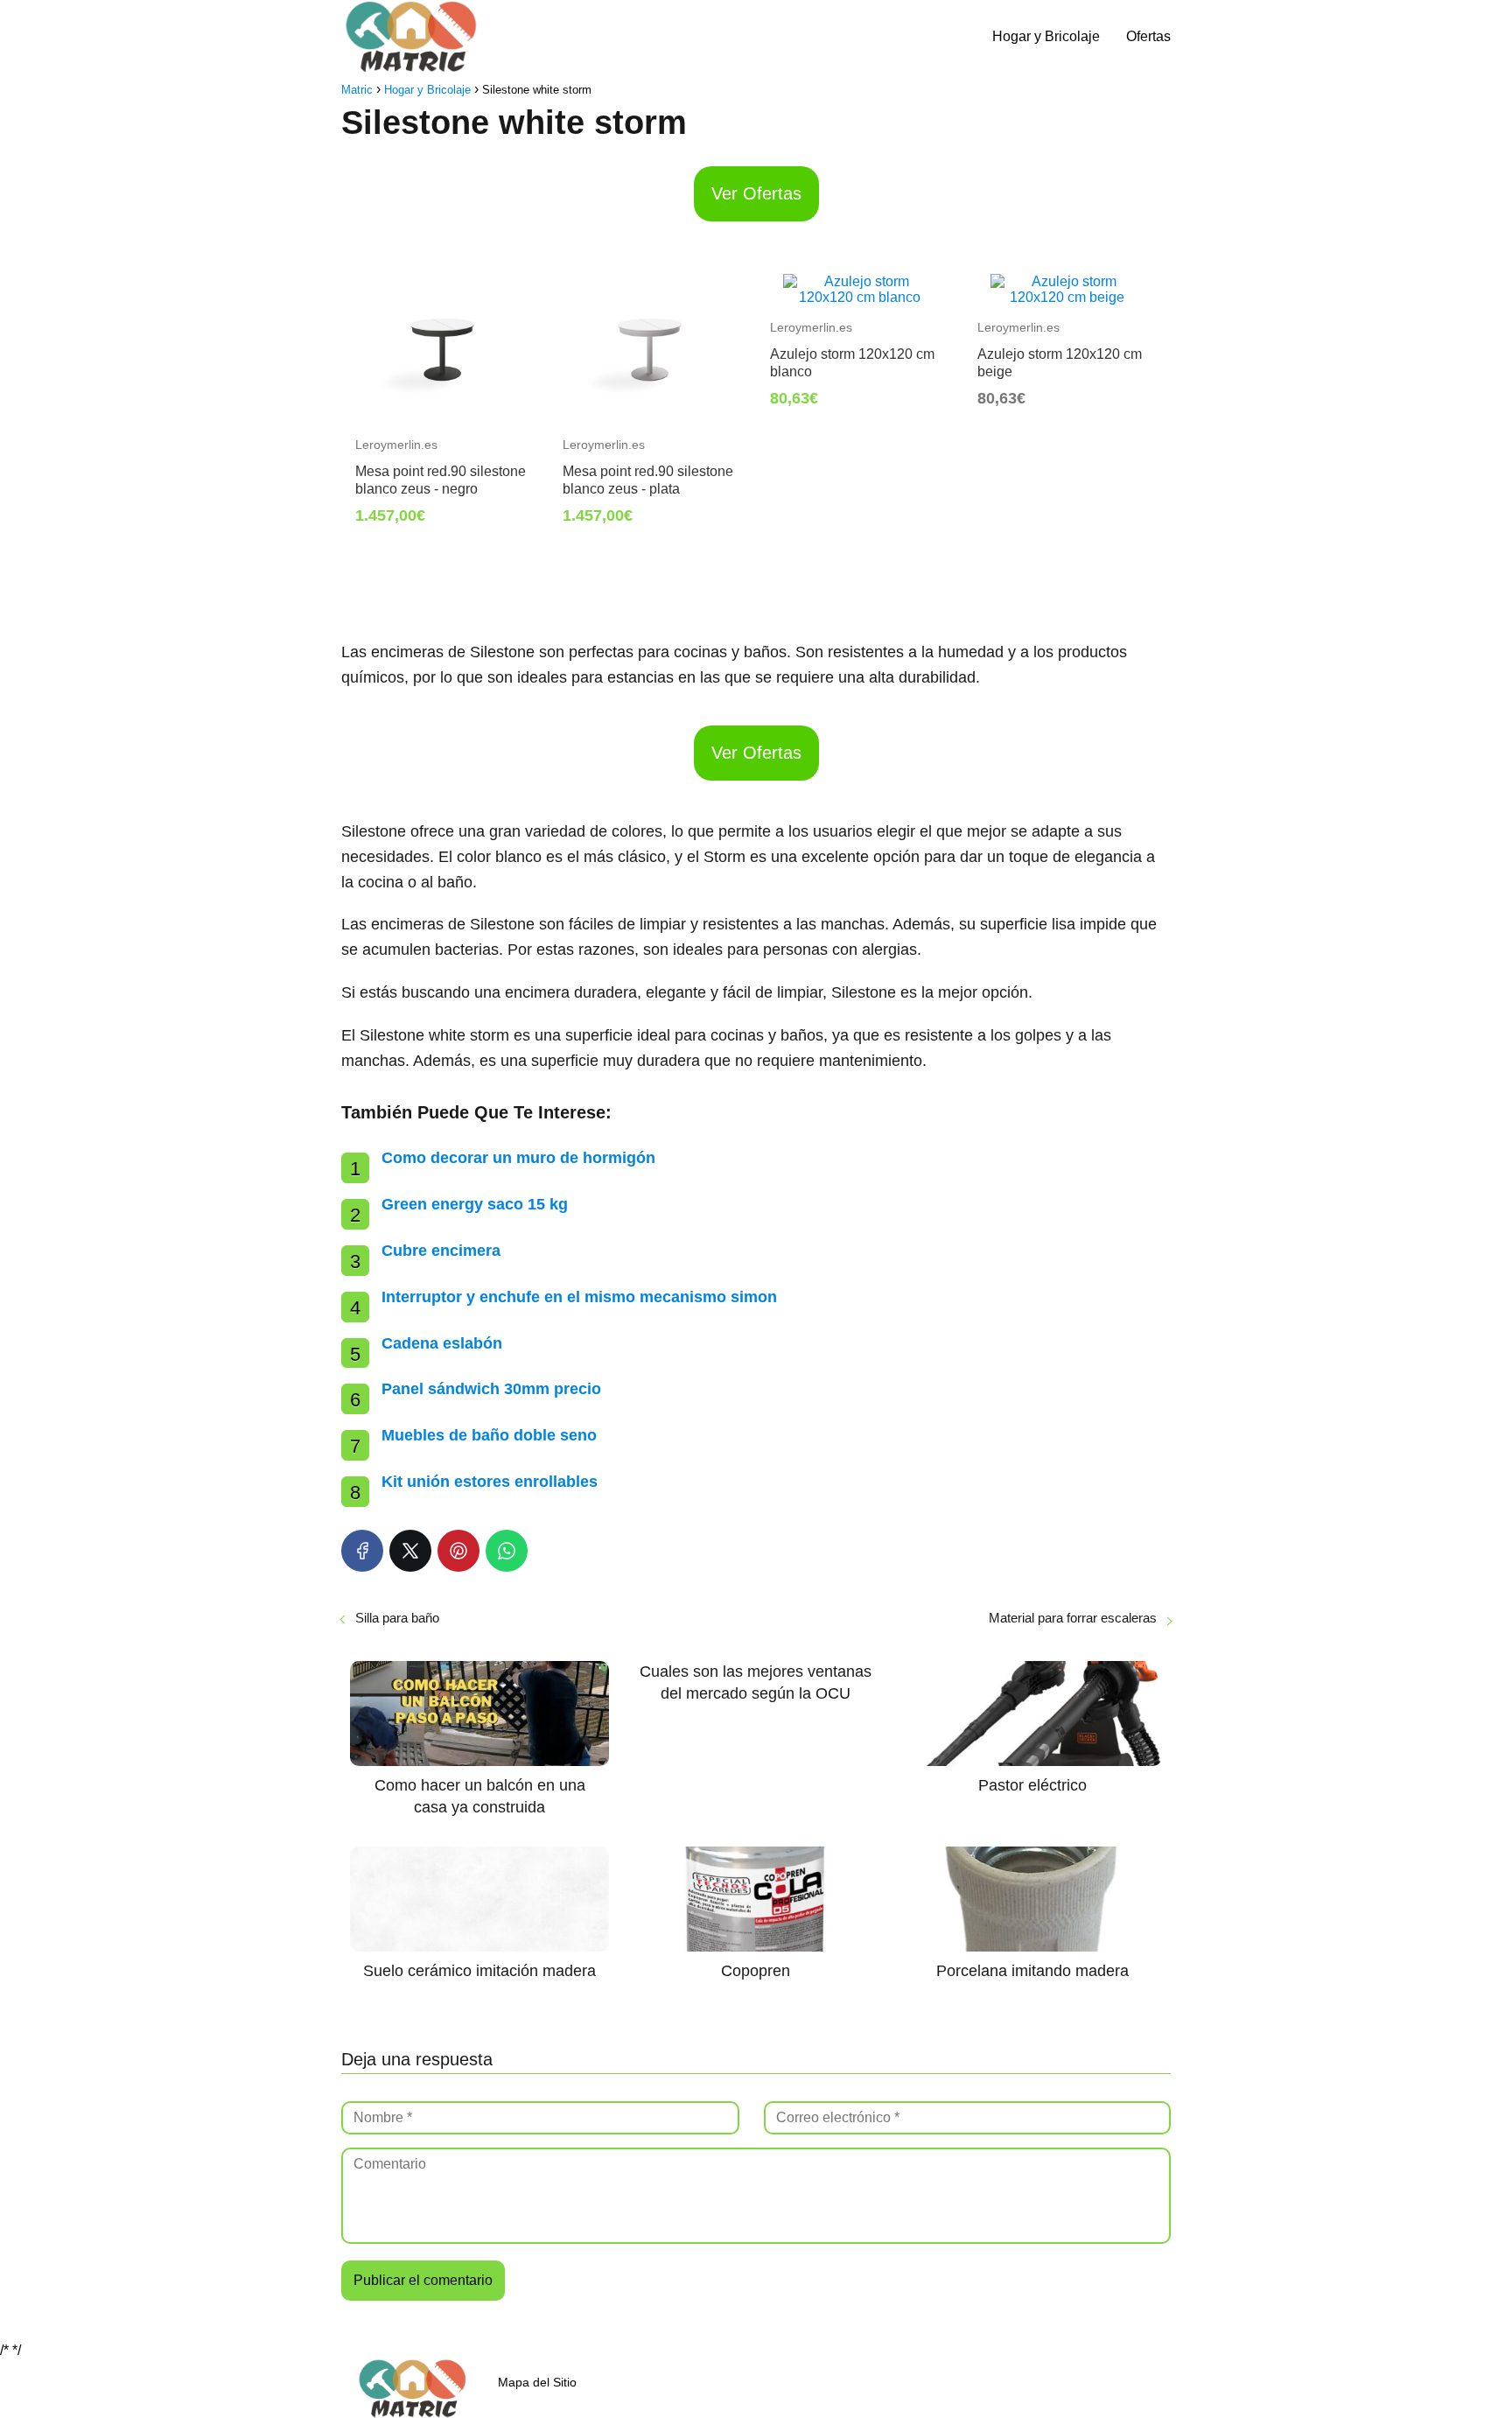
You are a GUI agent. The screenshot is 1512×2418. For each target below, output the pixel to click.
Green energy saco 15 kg (475, 1204)
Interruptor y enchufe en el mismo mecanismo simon (579, 1297)
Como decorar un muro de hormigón (518, 1158)
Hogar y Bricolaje (1046, 36)
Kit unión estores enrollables (490, 1482)
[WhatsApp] (507, 1551)
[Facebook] (362, 1551)
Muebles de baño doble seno (489, 1435)
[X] (410, 1551)
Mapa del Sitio (537, 2382)
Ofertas (1148, 36)
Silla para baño (397, 1618)
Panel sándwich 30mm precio (491, 1389)
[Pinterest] (458, 1551)
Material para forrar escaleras (1073, 1618)
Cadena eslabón (442, 1343)
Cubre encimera (441, 1251)
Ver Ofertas (756, 193)
